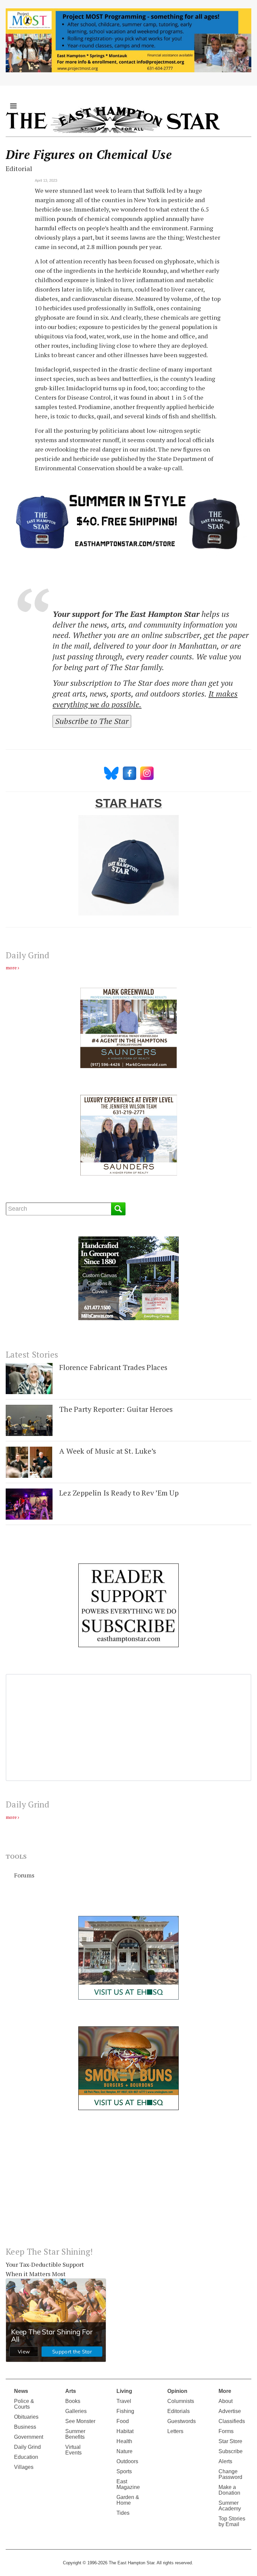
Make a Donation (229, 2490)
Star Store (230, 2441)
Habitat (125, 2431)
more (11, 968)
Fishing (125, 2411)
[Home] (113, 119)
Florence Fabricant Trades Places (113, 1367)
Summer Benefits (75, 2434)
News (21, 2391)
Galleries (76, 2411)
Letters (175, 2431)
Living (124, 2391)
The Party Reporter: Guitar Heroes (116, 1409)
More (225, 2391)
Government (29, 2437)
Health (124, 2441)
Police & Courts (24, 2404)
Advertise (230, 2411)
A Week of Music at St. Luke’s (108, 1451)
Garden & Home (128, 2500)
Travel (124, 2401)
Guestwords (182, 2421)
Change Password (230, 2474)
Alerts (225, 2461)
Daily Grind (27, 2447)
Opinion (177, 2391)
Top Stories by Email (232, 2521)
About (226, 2401)
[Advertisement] (128, 2184)
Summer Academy (230, 2506)
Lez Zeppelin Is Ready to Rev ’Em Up (119, 1493)
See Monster (80, 2421)
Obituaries (26, 2417)
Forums (24, 1875)
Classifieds (232, 2421)
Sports (124, 2471)
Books (73, 2401)
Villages (24, 2467)
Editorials (179, 2411)
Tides (123, 2513)
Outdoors (127, 2461)
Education (26, 2457)
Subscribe (231, 2451)
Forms (226, 2431)
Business (25, 2427)
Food (123, 2421)
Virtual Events (73, 2450)
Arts (71, 2391)
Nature (124, 2451)
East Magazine (128, 2484)
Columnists (181, 2401)
